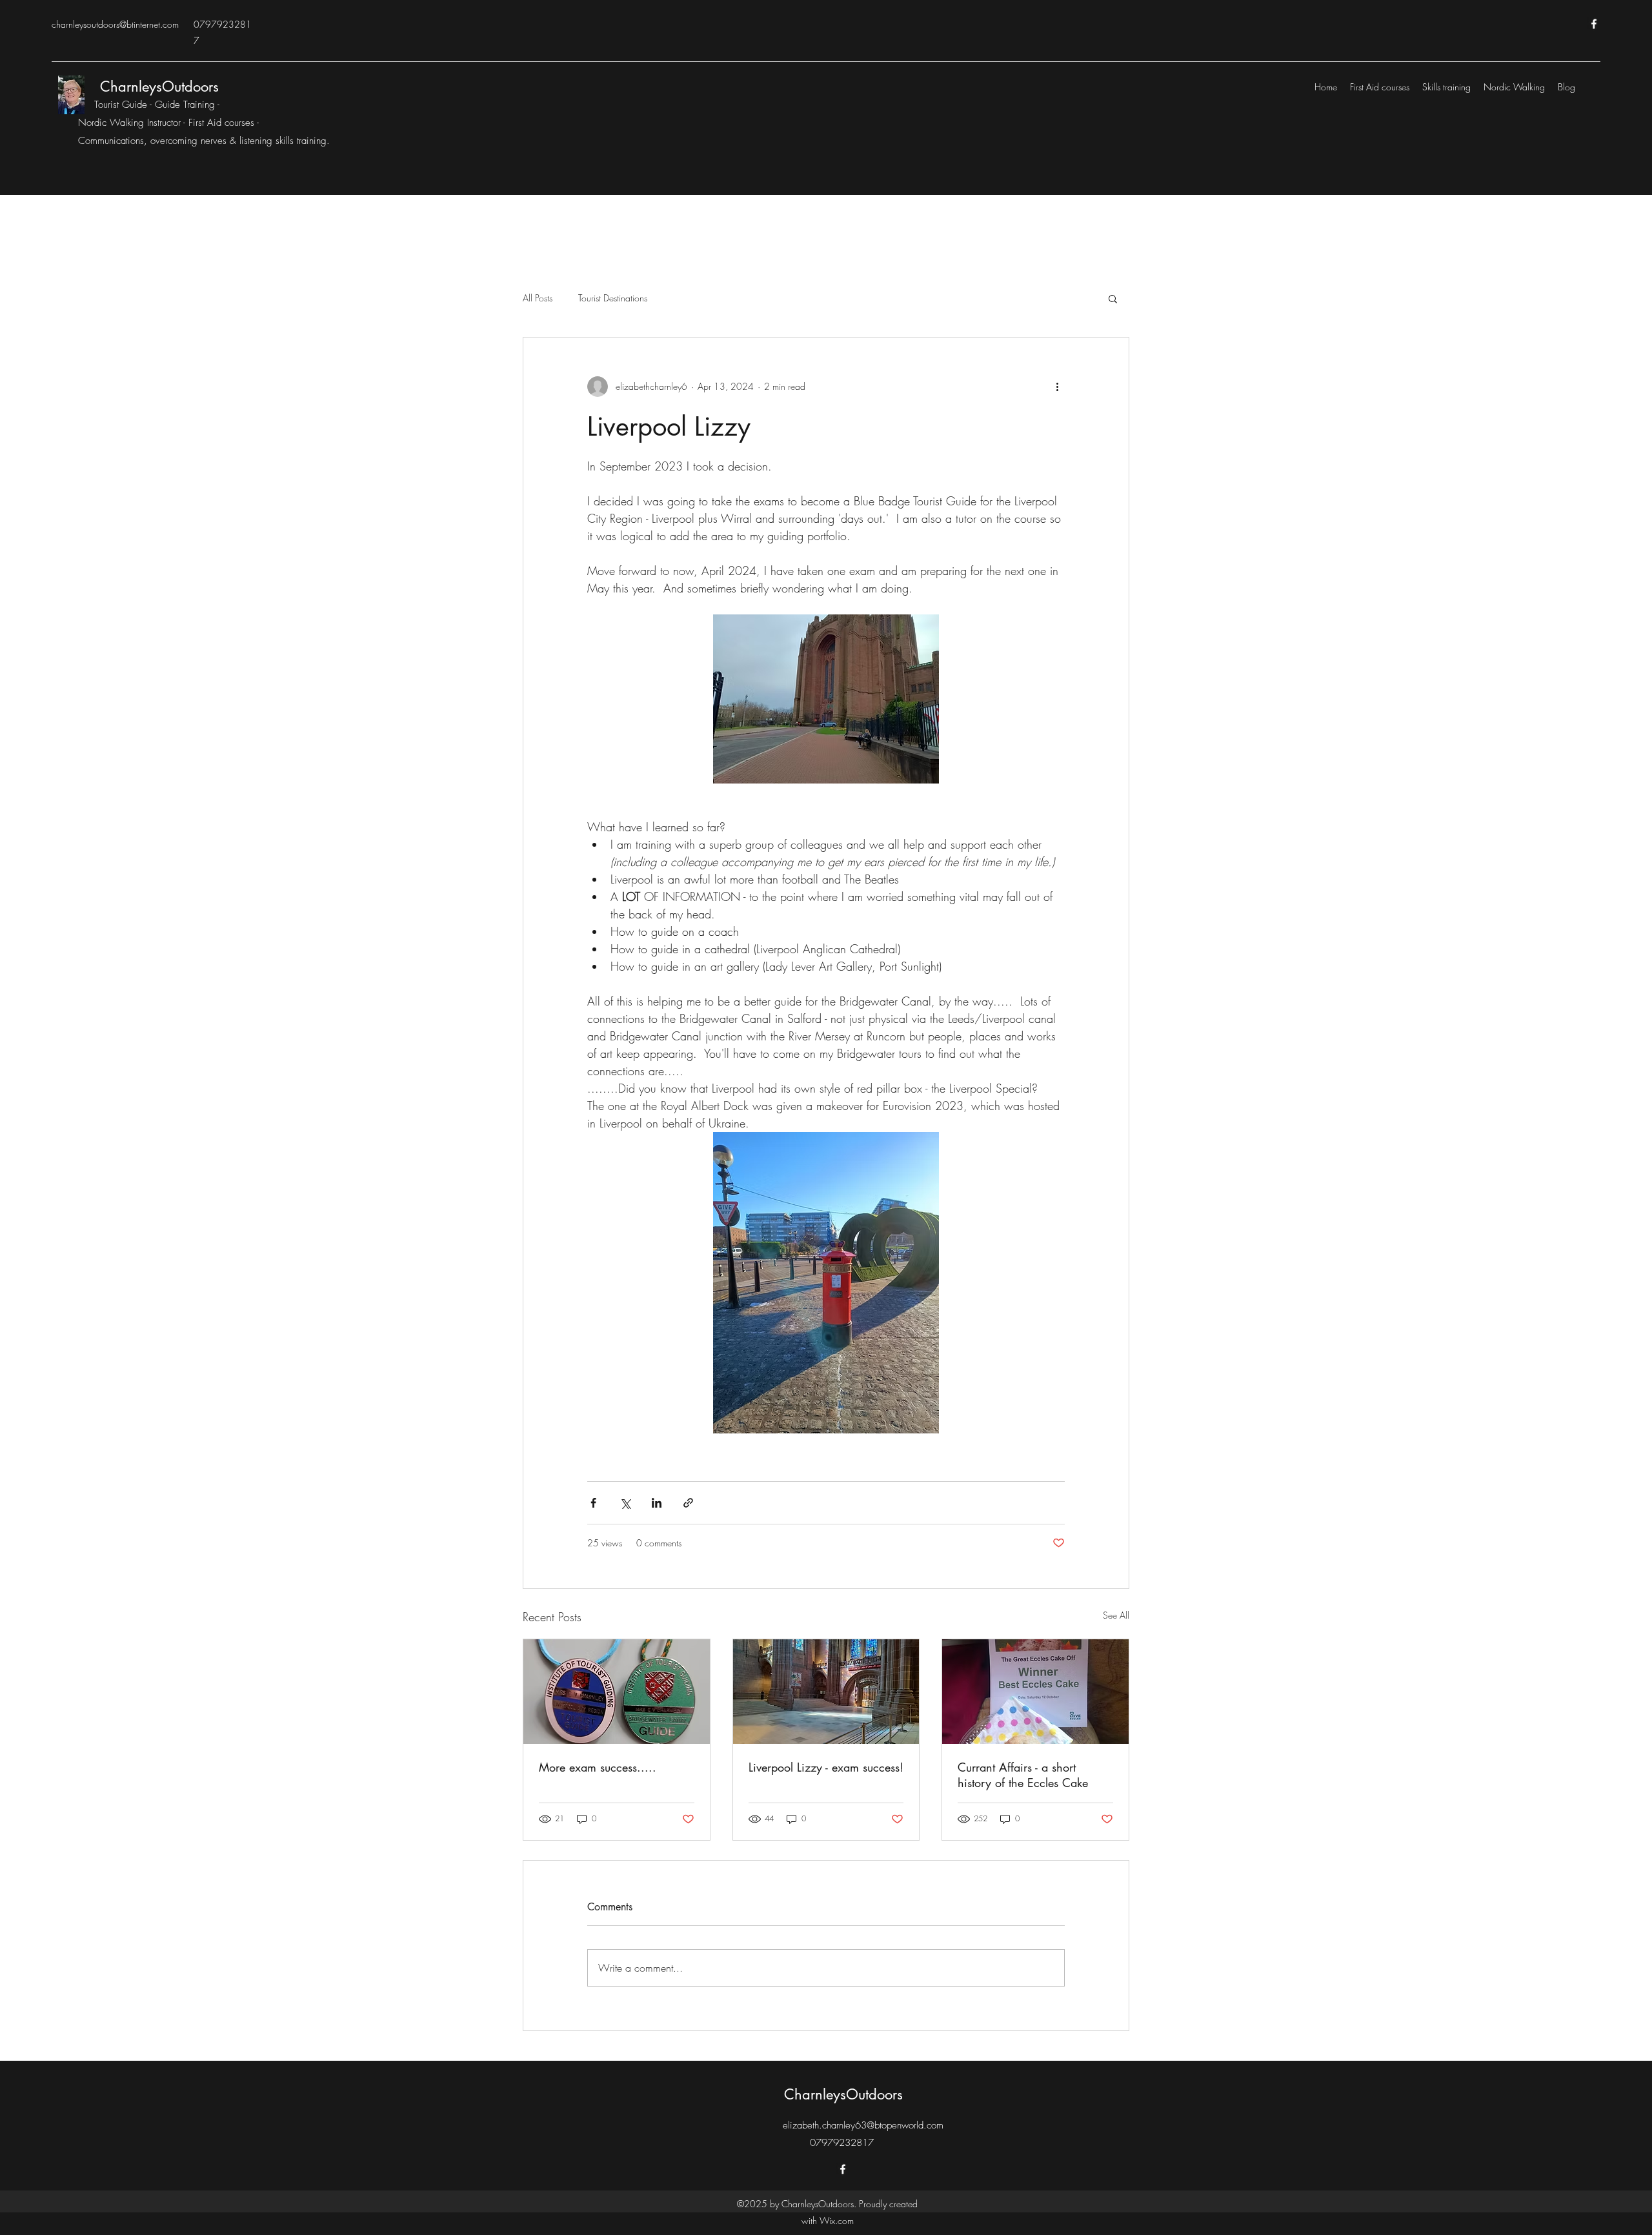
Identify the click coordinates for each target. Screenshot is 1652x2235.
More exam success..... (598, 1767)
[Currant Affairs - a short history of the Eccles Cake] (1035, 1692)
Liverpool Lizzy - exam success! (826, 1767)
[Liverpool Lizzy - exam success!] (826, 1692)
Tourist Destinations (613, 298)
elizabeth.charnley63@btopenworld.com (863, 2125)
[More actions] (1057, 387)
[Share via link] (688, 1503)
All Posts (538, 298)
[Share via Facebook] (593, 1503)
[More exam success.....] (617, 1692)
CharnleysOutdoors (159, 86)
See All (1116, 1615)
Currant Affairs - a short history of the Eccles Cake (1023, 1775)
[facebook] (1594, 24)
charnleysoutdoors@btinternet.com (115, 24)
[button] (1113, 298)
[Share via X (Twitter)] (625, 1503)
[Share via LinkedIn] (657, 1503)
